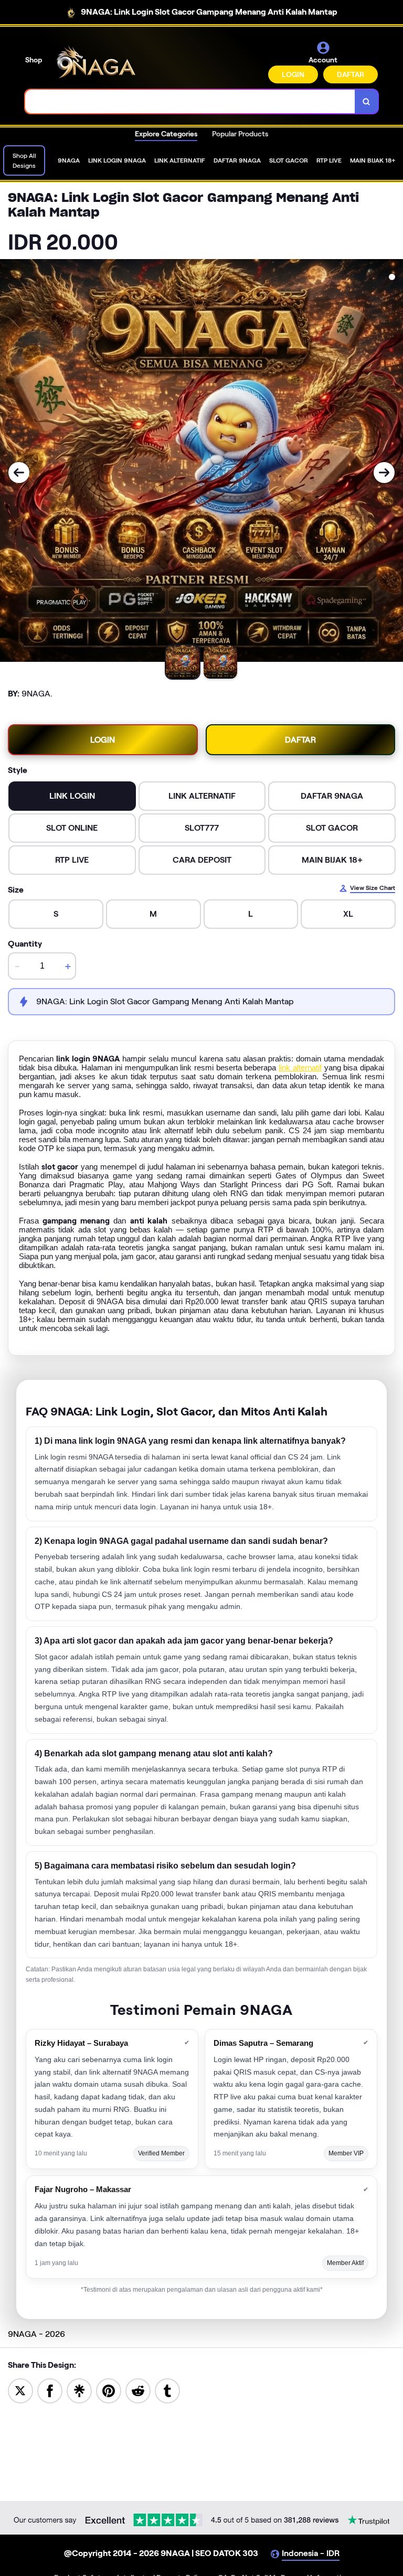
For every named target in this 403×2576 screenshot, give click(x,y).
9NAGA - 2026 (36, 2334)
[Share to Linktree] (79, 2390)
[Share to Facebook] (50, 2390)
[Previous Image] (19, 473)
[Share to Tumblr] (167, 2390)
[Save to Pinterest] (109, 2390)
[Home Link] (96, 62)
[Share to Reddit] (138, 2390)
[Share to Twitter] (20, 2390)
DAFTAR (351, 74)
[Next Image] (384, 473)
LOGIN (293, 74)
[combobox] (190, 101)
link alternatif (300, 1067)
